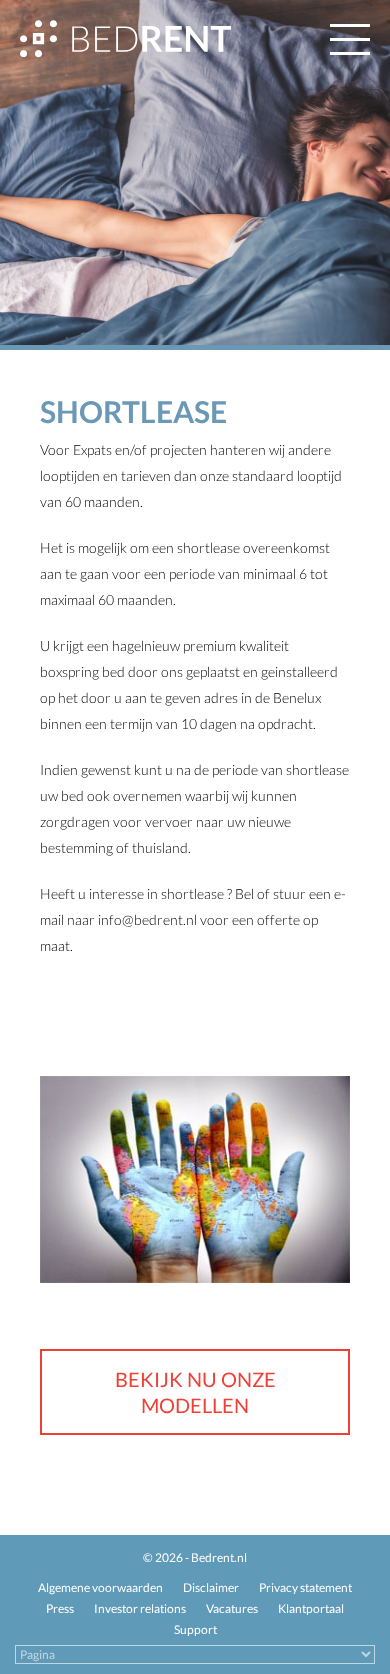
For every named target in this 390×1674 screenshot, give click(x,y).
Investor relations (140, 1608)
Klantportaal (311, 1608)
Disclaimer (211, 1587)
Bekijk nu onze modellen (195, 1392)
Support (195, 1629)
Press (60, 1608)
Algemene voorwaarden (100, 1587)
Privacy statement (305, 1587)
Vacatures (232, 1608)
